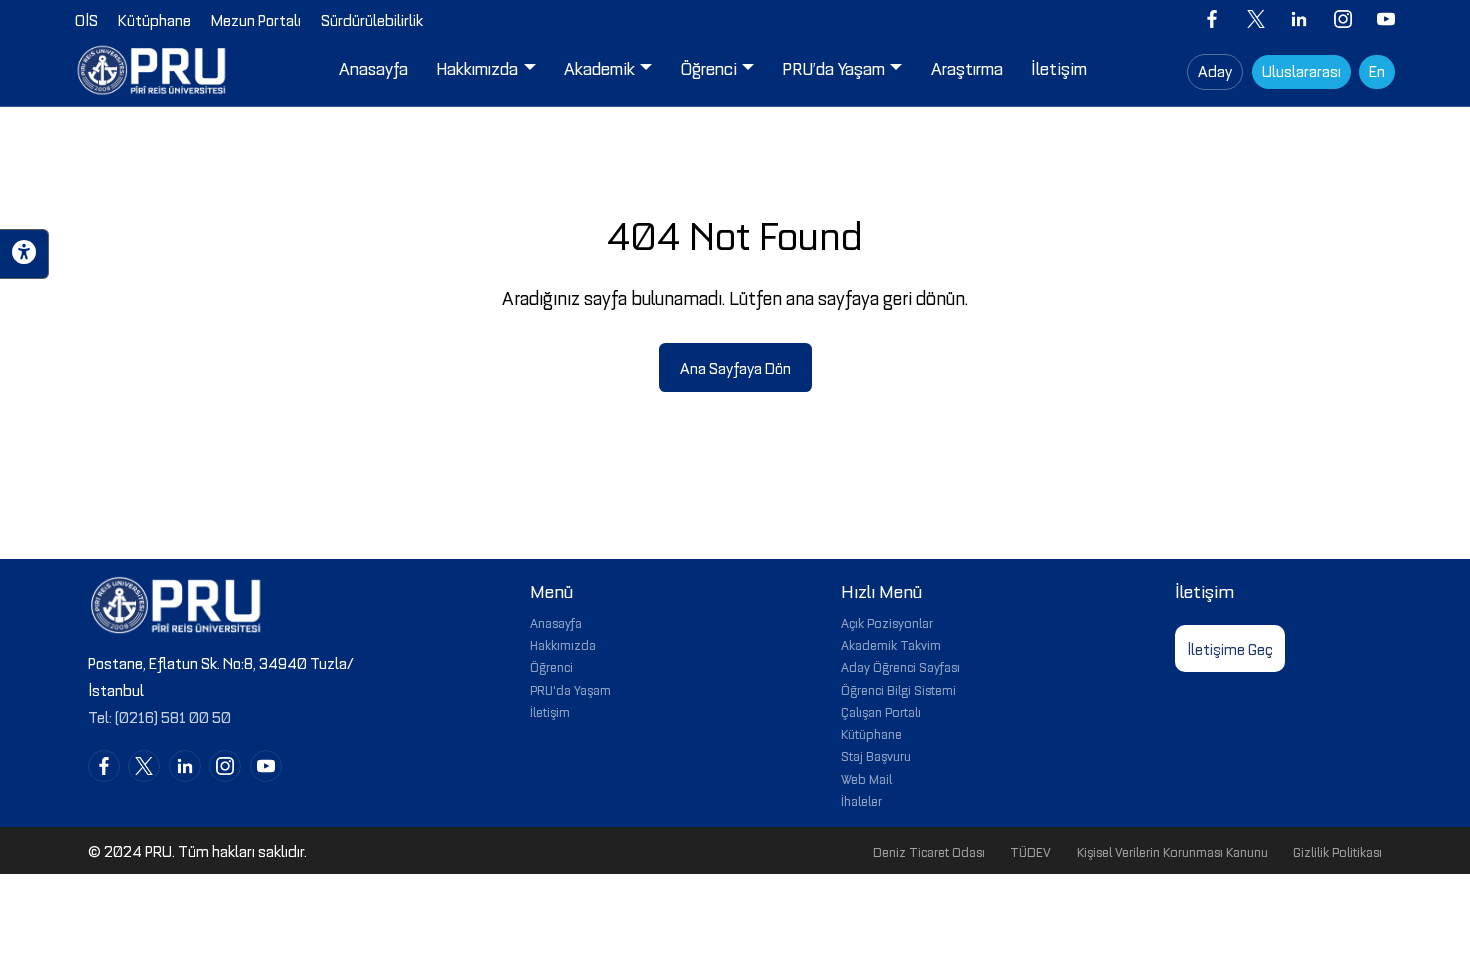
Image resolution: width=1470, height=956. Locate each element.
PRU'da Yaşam (570, 689)
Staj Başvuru (876, 755)
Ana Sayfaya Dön (735, 367)
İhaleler (861, 800)
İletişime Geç (1230, 648)
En (1377, 70)
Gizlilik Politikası (1337, 851)
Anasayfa (556, 622)
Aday (1215, 70)
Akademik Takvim (891, 644)
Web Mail (866, 778)
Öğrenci (551, 666)
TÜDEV (1030, 851)
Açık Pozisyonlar (887, 622)
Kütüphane (871, 733)
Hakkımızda (563, 644)
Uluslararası (1301, 70)
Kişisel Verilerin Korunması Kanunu (1172, 851)
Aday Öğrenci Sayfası (900, 666)
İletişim (550, 711)
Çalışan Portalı (881, 711)
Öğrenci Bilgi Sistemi (898, 689)
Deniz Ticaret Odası (929, 851)
